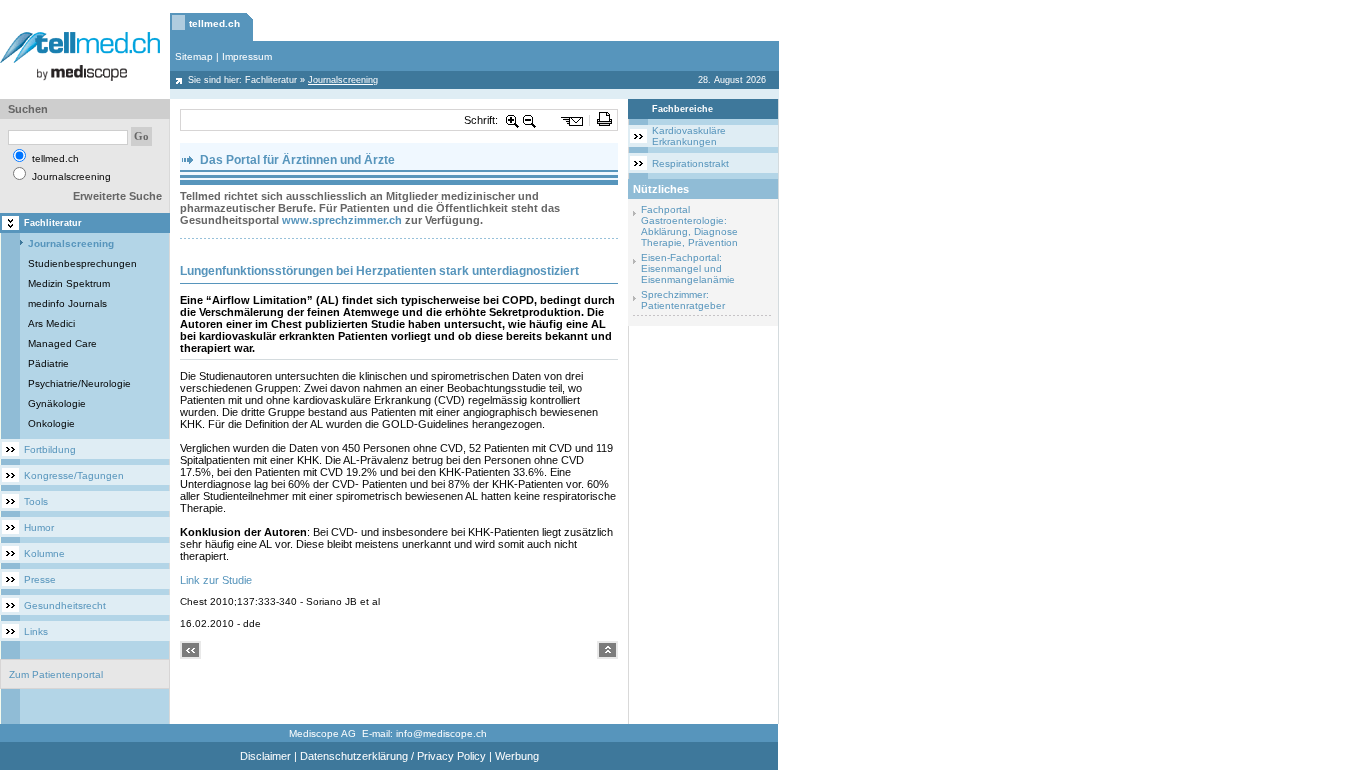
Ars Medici (51, 323)
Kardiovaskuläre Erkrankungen (689, 136)
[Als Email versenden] (572, 120)
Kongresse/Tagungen (74, 475)
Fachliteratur (271, 80)
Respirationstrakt (690, 163)
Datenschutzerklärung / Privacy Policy (393, 756)
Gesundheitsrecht (65, 605)
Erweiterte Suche (117, 196)
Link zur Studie (216, 580)
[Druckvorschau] (604, 120)
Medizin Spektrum (69, 283)
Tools (36, 501)
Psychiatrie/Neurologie (79, 383)
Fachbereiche (682, 109)
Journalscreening (71, 243)
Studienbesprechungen (82, 263)
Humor (39, 527)
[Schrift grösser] (513, 120)
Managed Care (62, 343)
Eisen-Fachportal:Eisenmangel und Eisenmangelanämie (688, 268)
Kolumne (44, 553)
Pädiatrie (48, 363)
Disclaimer (265, 756)
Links (36, 631)
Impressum (247, 56)
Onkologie (51, 423)
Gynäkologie (57, 403)
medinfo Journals (67, 303)
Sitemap (194, 56)
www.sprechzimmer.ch (342, 220)
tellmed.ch (214, 23)
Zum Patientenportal (56, 674)
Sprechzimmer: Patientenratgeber (683, 300)
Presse (40, 579)
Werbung (517, 756)
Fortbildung (50, 449)
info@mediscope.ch (441, 733)
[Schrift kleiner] (530, 120)
